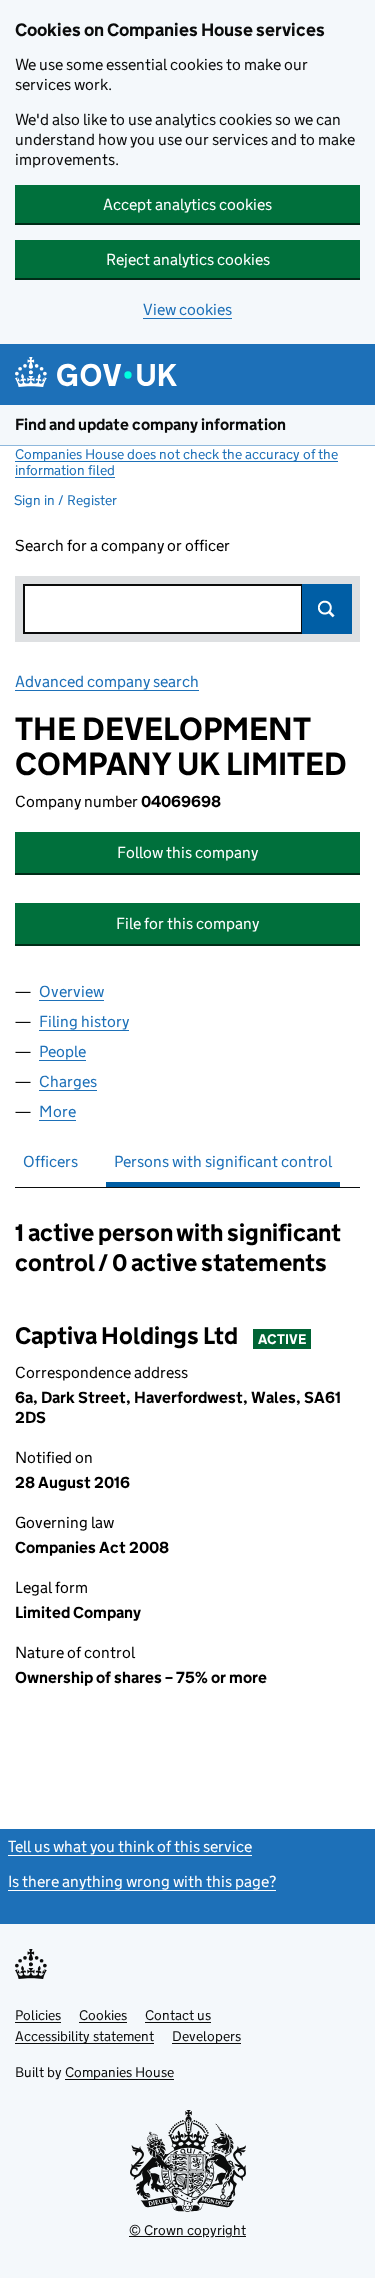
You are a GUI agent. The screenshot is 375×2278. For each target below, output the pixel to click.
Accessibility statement (84, 2036)
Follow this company (187, 852)
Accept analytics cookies (187, 204)
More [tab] (57, 1111)
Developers (206, 2036)
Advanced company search (107, 681)
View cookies (187, 309)
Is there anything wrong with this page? (142, 1881)
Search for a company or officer (122, 545)
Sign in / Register (65, 500)
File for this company (187, 923)
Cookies (103, 2015)
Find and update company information (150, 424)
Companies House (119, 2072)
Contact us (178, 2015)
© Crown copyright (187, 2230)
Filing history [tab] (84, 1021)
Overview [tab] (71, 991)
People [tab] (62, 1051)
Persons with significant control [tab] (223, 1161)
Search (327, 609)
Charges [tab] (68, 1081)
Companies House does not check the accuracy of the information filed (176, 462)
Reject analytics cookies (188, 259)
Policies (38, 2015)
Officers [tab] (50, 1161)
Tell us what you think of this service (130, 1846)
